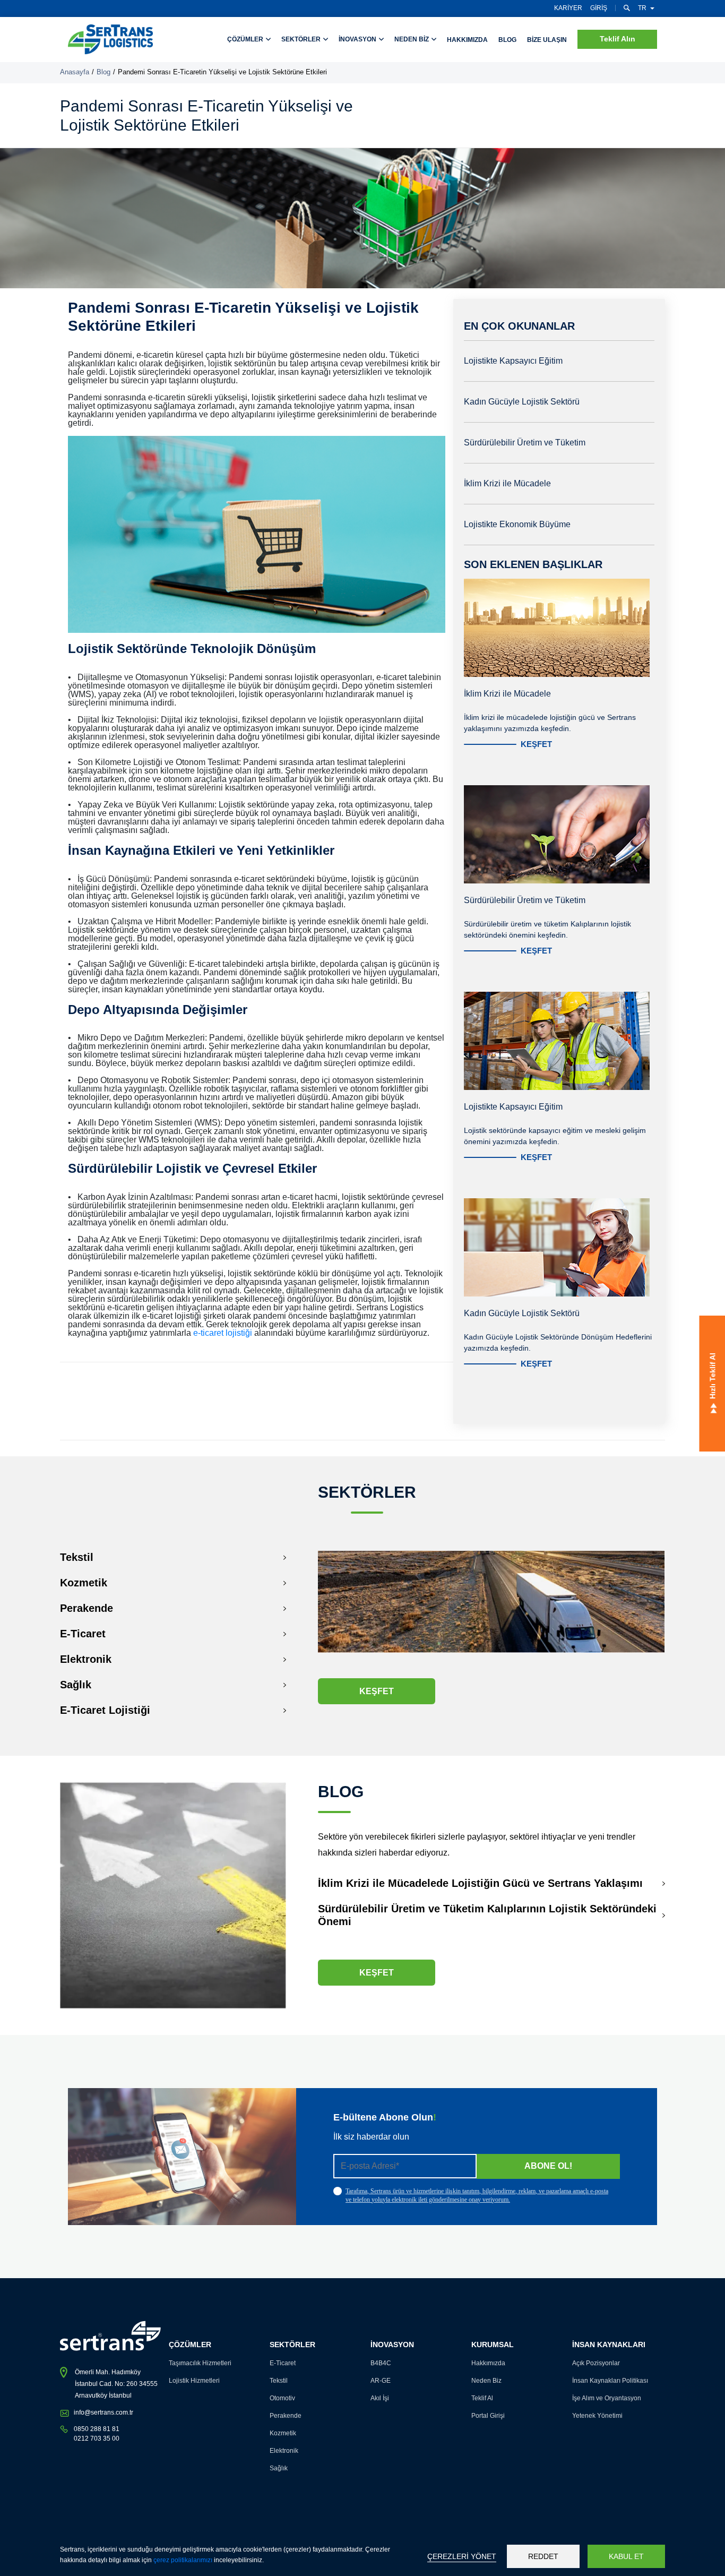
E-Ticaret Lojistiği (105, 1710)
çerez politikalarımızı (183, 2560)
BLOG (507, 40)
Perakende (87, 1608)
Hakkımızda (488, 2363)
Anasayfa (75, 72)
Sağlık (76, 1685)
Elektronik (86, 1659)
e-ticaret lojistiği (224, 1333)
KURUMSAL (493, 2345)
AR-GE (381, 2381)
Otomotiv (282, 2398)
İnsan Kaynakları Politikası (610, 2381)
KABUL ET (626, 2556)
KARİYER (568, 8)
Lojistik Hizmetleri (194, 2381)
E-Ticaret (83, 1634)
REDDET (543, 2556)
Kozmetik (84, 1583)
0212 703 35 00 (97, 2438)
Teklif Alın (618, 39)
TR (642, 8)
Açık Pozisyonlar (596, 2363)
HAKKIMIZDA (467, 40)
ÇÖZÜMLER (246, 39)
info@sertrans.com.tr (103, 2412)
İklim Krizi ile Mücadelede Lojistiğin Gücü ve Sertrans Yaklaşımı (480, 1883)
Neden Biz (486, 2381)
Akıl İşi (380, 2398)
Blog (103, 72)
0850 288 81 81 (97, 2429)
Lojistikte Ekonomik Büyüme (517, 524)
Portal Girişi (488, 2416)
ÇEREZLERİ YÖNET (462, 2556)
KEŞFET (536, 744)
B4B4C (381, 2363)
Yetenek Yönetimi (597, 2416)
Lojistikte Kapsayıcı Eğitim (513, 361)
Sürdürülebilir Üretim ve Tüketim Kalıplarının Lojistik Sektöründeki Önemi (487, 1915)
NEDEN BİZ (412, 39)
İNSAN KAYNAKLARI (609, 2345)
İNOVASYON (358, 39)
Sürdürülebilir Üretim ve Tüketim (525, 443)
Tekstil (77, 1557)
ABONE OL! (548, 2166)
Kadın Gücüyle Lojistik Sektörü (522, 402)
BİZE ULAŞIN (547, 40)
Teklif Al (482, 2398)
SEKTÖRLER (302, 39)
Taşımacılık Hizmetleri (200, 2363)
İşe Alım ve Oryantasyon (607, 2398)
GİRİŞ (599, 8)
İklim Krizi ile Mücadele (507, 483)
